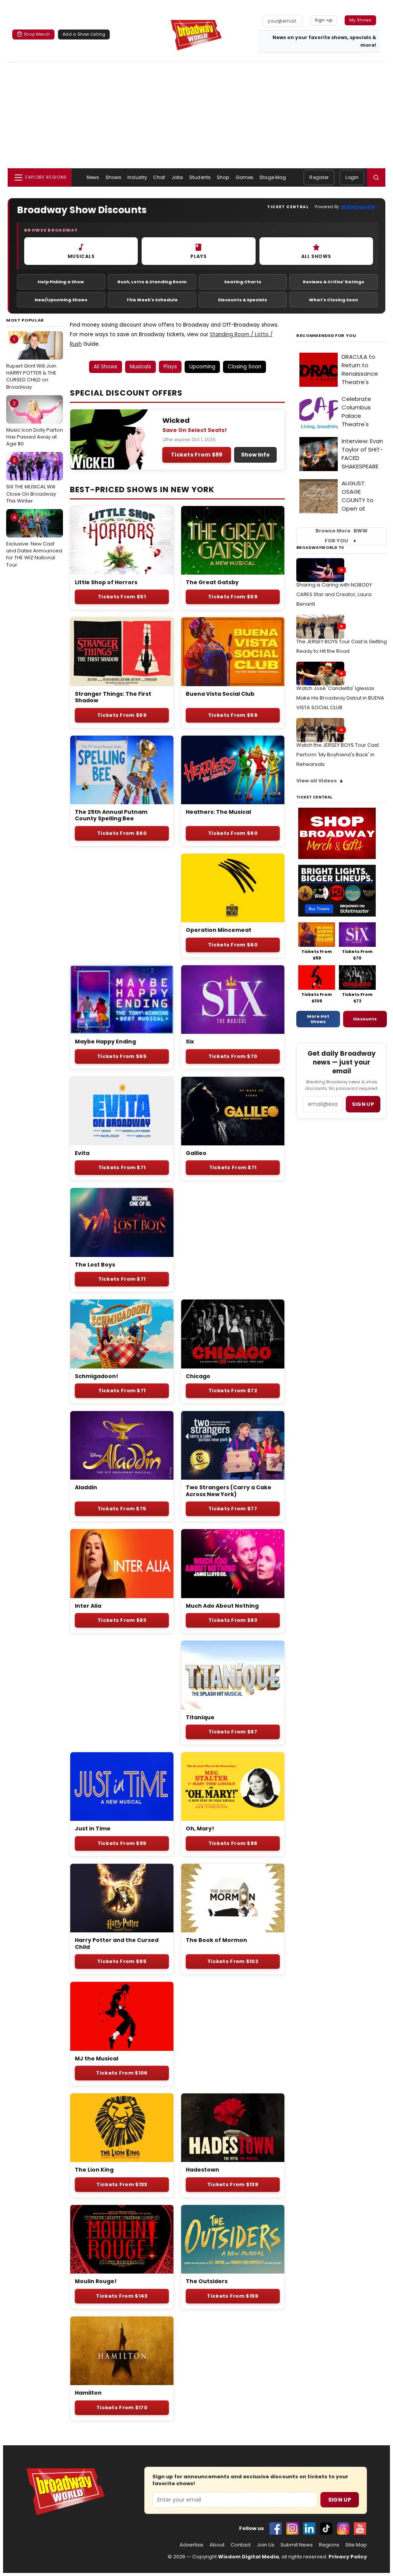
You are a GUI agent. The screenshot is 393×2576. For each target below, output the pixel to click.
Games (245, 177)
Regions (329, 2545)
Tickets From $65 (122, 1056)
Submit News (297, 2545)
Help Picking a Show (61, 282)
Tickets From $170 (122, 2408)
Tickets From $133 (122, 2184)
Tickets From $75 (122, 1509)
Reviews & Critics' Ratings (334, 282)
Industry (137, 177)
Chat (159, 177)
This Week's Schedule (152, 300)
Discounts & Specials (243, 300)
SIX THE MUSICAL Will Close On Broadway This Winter (31, 480)
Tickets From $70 (233, 1056)
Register (319, 177)
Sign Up (340, 2500)
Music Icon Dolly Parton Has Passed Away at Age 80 (35, 424)
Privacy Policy (348, 2557)
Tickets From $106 (122, 2073)
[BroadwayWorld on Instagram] (292, 2528)
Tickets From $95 (122, 1961)
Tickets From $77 (233, 1509)
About (217, 2545)
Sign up (363, 1104)
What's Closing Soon (334, 300)
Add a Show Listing (84, 34)
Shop (223, 177)
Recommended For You (326, 336)
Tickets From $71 (122, 1167)
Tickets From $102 (233, 1961)
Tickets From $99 (197, 455)
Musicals (140, 367)
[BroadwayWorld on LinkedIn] (309, 2528)
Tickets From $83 (122, 1620)
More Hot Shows (318, 1019)
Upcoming (202, 367)
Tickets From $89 (122, 1843)
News (93, 177)
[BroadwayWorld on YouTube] (360, 2528)
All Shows (106, 367)
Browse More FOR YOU (342, 536)
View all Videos (317, 781)
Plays (170, 367)
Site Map (356, 2545)
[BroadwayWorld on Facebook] (276, 2528)
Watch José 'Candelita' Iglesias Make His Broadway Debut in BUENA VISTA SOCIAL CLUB (340, 698)
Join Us (266, 2545)
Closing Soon (244, 367)
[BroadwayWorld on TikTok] (326, 2528)
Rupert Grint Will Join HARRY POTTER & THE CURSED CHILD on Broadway (31, 363)
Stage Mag (273, 177)
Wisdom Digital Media (249, 2557)
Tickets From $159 (233, 2296)
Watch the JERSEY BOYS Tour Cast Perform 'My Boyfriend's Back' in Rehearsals (338, 755)
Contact (241, 2545)
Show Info (255, 455)
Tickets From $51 (122, 597)
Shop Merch (37, 34)
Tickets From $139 (233, 2184)
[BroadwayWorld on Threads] (343, 2528)
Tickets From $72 (233, 1391)
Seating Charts (243, 282)
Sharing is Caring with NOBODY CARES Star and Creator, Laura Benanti (334, 594)
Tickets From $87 (233, 1732)
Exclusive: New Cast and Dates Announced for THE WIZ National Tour (34, 541)
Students (200, 177)
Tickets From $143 (122, 2296)
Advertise (192, 2545)
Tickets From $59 (233, 597)
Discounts (365, 1019)
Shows (114, 177)
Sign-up (324, 20)
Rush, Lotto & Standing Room (152, 282)
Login (352, 177)
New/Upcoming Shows (61, 300)
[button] (376, 177)
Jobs (177, 177)
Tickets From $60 (122, 833)
